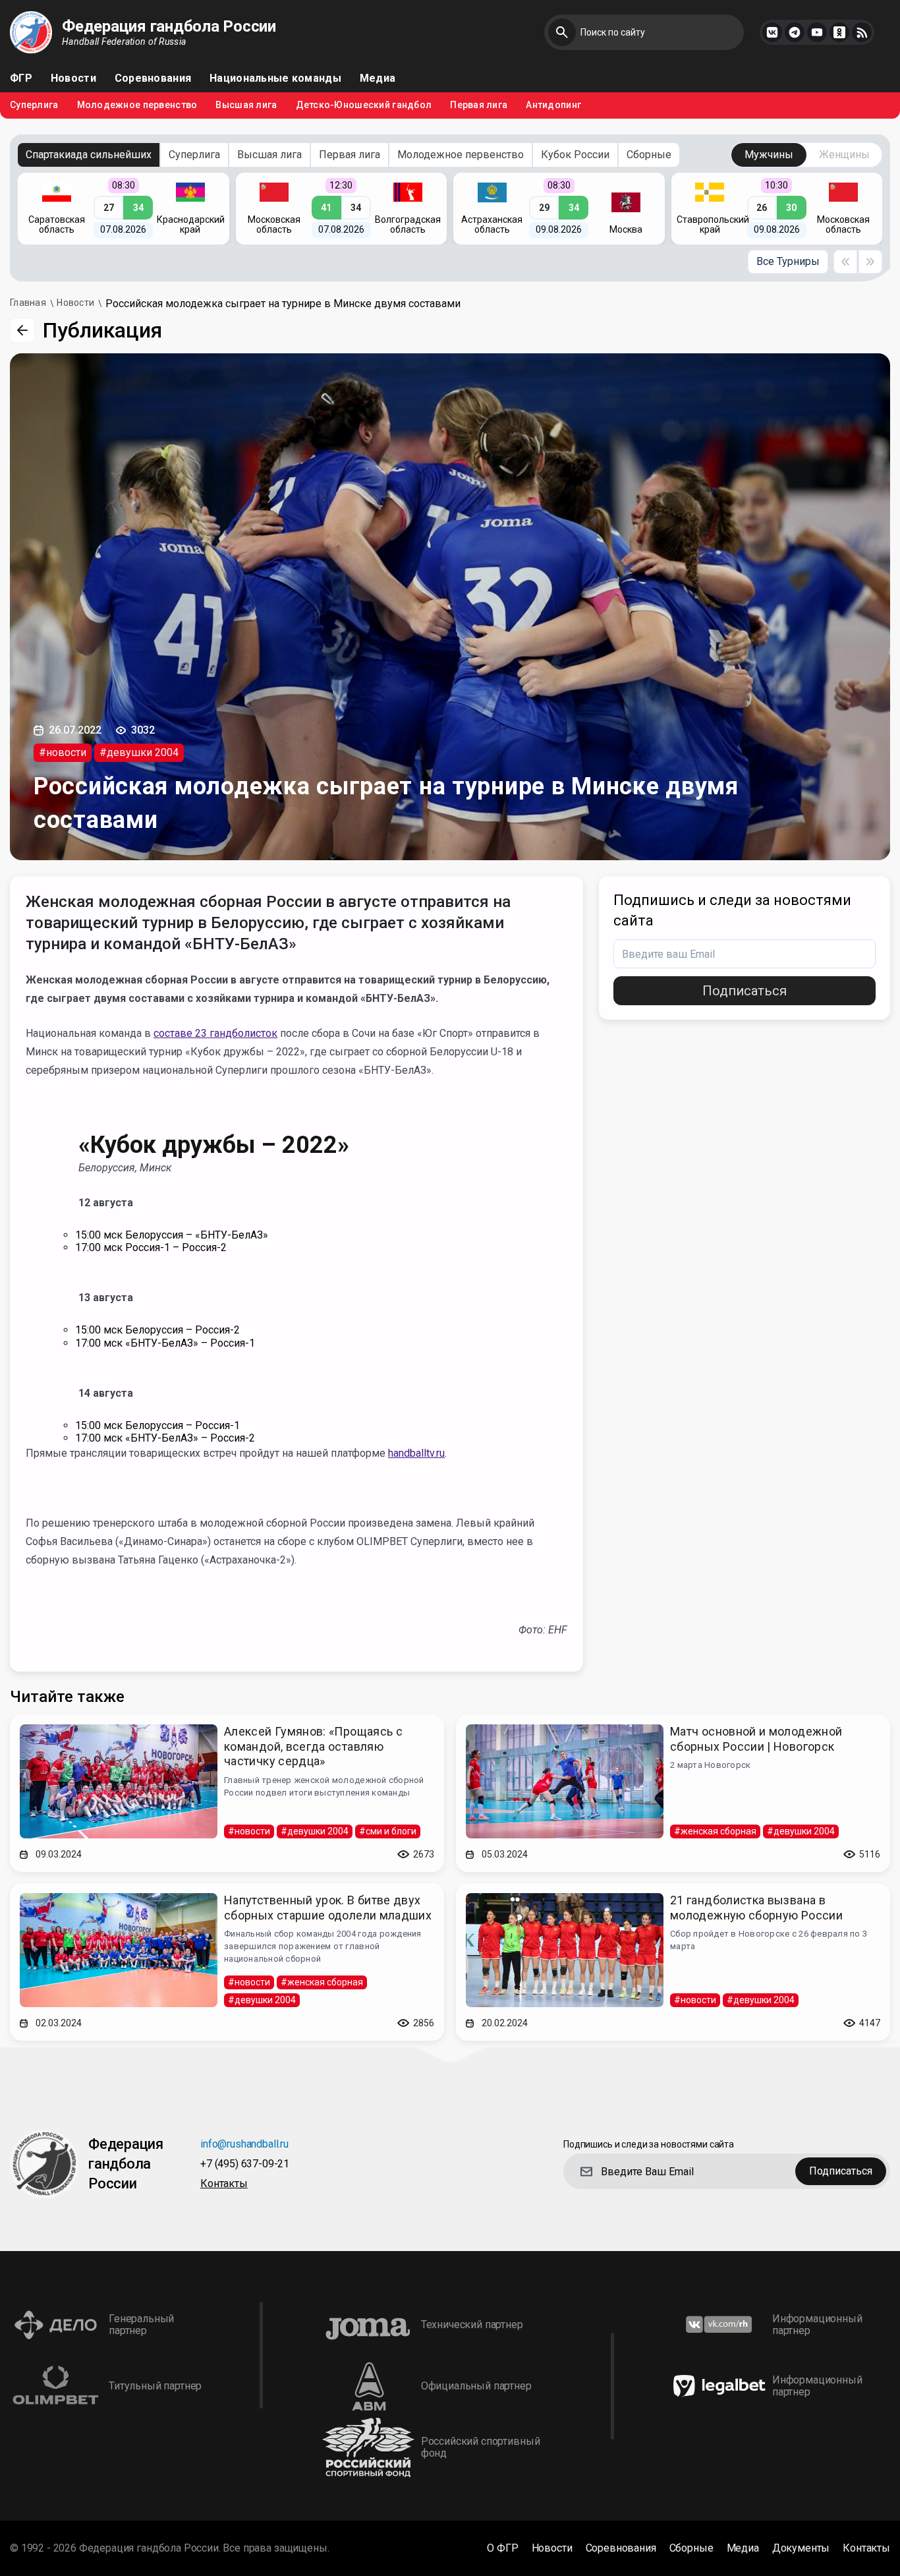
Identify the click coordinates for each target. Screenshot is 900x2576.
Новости (73, 78)
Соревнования (153, 78)
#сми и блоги (388, 1831)
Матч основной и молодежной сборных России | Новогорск (756, 1739)
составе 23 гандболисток (215, 1033)
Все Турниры (788, 261)
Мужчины (769, 155)
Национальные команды (275, 78)
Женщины (844, 155)
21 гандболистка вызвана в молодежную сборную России (756, 1908)
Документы (801, 2548)
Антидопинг (553, 105)
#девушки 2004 (139, 752)
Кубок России (575, 155)
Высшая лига (246, 105)
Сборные (649, 155)
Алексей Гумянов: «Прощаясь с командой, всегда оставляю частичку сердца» (313, 1746)
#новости (63, 752)
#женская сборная (715, 1831)
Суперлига (34, 105)
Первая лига (479, 105)
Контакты (224, 2184)
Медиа (378, 78)
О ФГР (502, 2548)
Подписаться (745, 991)
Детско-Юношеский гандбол (364, 105)
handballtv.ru (416, 1453)
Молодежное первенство (137, 105)
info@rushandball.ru (244, 2145)
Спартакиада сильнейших (89, 155)
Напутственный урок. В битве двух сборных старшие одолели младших (328, 1908)
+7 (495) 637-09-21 (245, 2164)
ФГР (21, 78)
